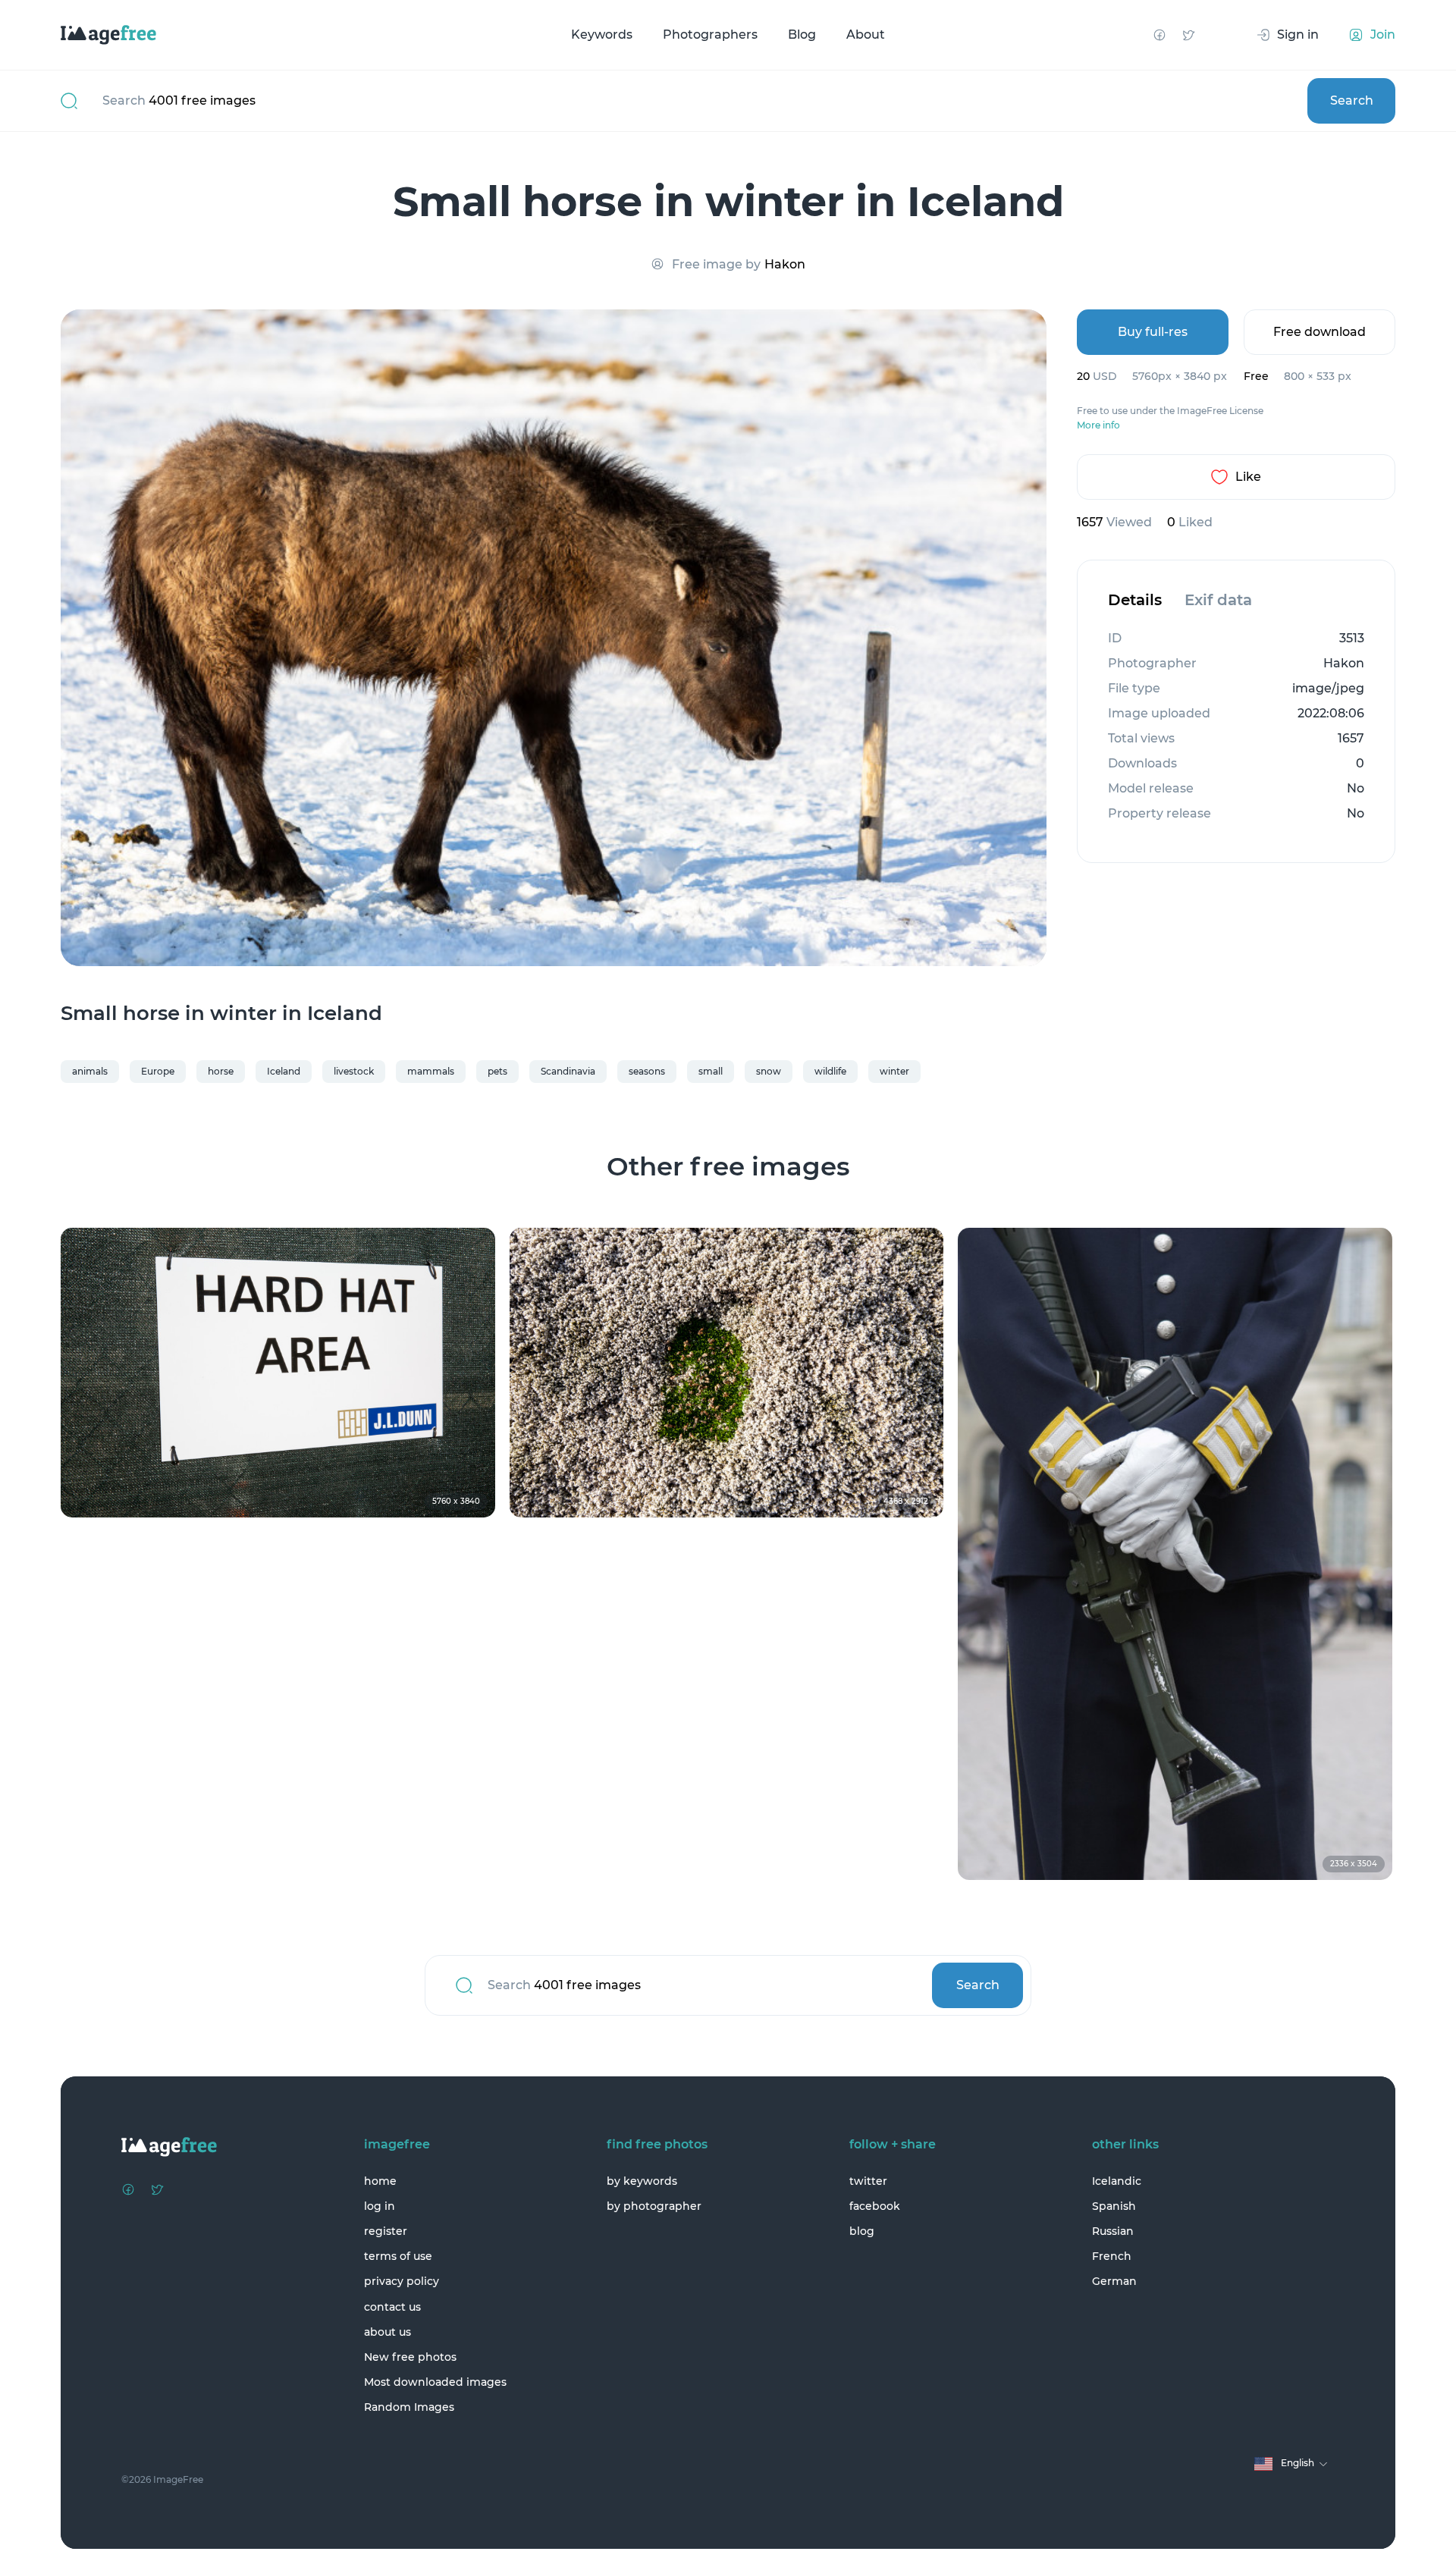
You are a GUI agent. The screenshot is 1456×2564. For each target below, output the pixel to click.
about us (388, 2332)
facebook (875, 2206)
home (380, 2181)
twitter (868, 2181)
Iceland (284, 1071)
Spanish (1114, 2206)
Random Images (409, 2407)
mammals (431, 1071)
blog (862, 2231)
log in (380, 2206)
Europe (158, 1071)
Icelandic (1117, 2181)
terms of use (398, 2256)
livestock (354, 1071)
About (866, 35)
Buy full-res (1153, 332)
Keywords (602, 35)
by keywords (642, 2181)
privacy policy (402, 2281)
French (1112, 2256)
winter (894, 1071)
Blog (802, 35)
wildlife (830, 1071)
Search (1352, 100)
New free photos (410, 2357)
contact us (392, 2307)
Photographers (710, 35)
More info (1098, 425)
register (386, 2231)
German (1114, 2281)
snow (769, 1071)
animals (90, 1071)
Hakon (785, 264)
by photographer (654, 2206)
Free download (1319, 332)
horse (221, 1071)
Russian (1113, 2231)
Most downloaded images (435, 2382)
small (711, 1071)
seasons (647, 1071)
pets (497, 1071)
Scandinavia (568, 1071)
